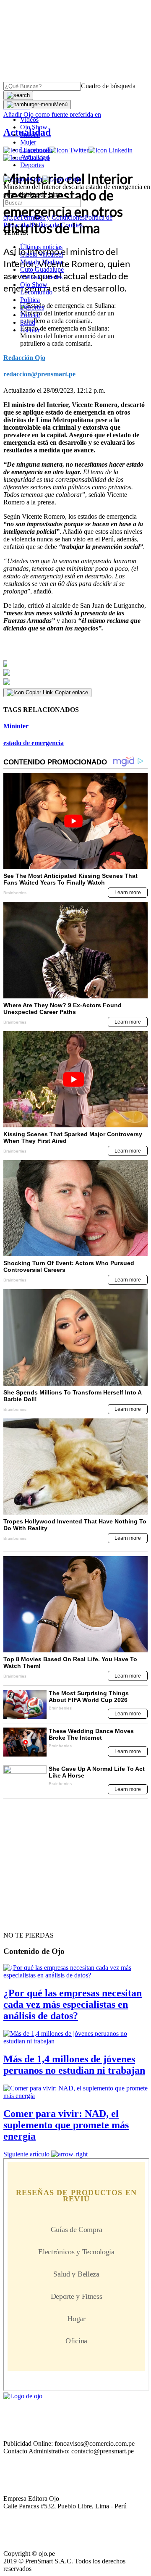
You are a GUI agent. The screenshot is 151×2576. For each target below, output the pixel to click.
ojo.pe (12, 217)
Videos (29, 119)
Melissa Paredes (41, 277)
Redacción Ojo (24, 358)
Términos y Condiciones (52, 217)
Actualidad (35, 157)
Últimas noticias (41, 247)
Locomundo (36, 150)
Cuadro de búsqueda (108, 86)
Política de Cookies (57, 225)
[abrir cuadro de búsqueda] (18, 95)
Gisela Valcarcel (42, 254)
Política (30, 300)
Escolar (30, 330)
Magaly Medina (41, 262)
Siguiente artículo (26, 2154)
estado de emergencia (34, 743)
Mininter (16, 726)
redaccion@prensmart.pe (39, 374)
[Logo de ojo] (23, 179)
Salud (28, 322)
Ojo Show (34, 127)
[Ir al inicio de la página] (23, 1920)
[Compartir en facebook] (75, 664)
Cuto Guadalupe (42, 269)
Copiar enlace (72, 692)
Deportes (32, 165)
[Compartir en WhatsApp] (75, 682)
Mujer (28, 142)
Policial (30, 135)
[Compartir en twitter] (75, 673)
